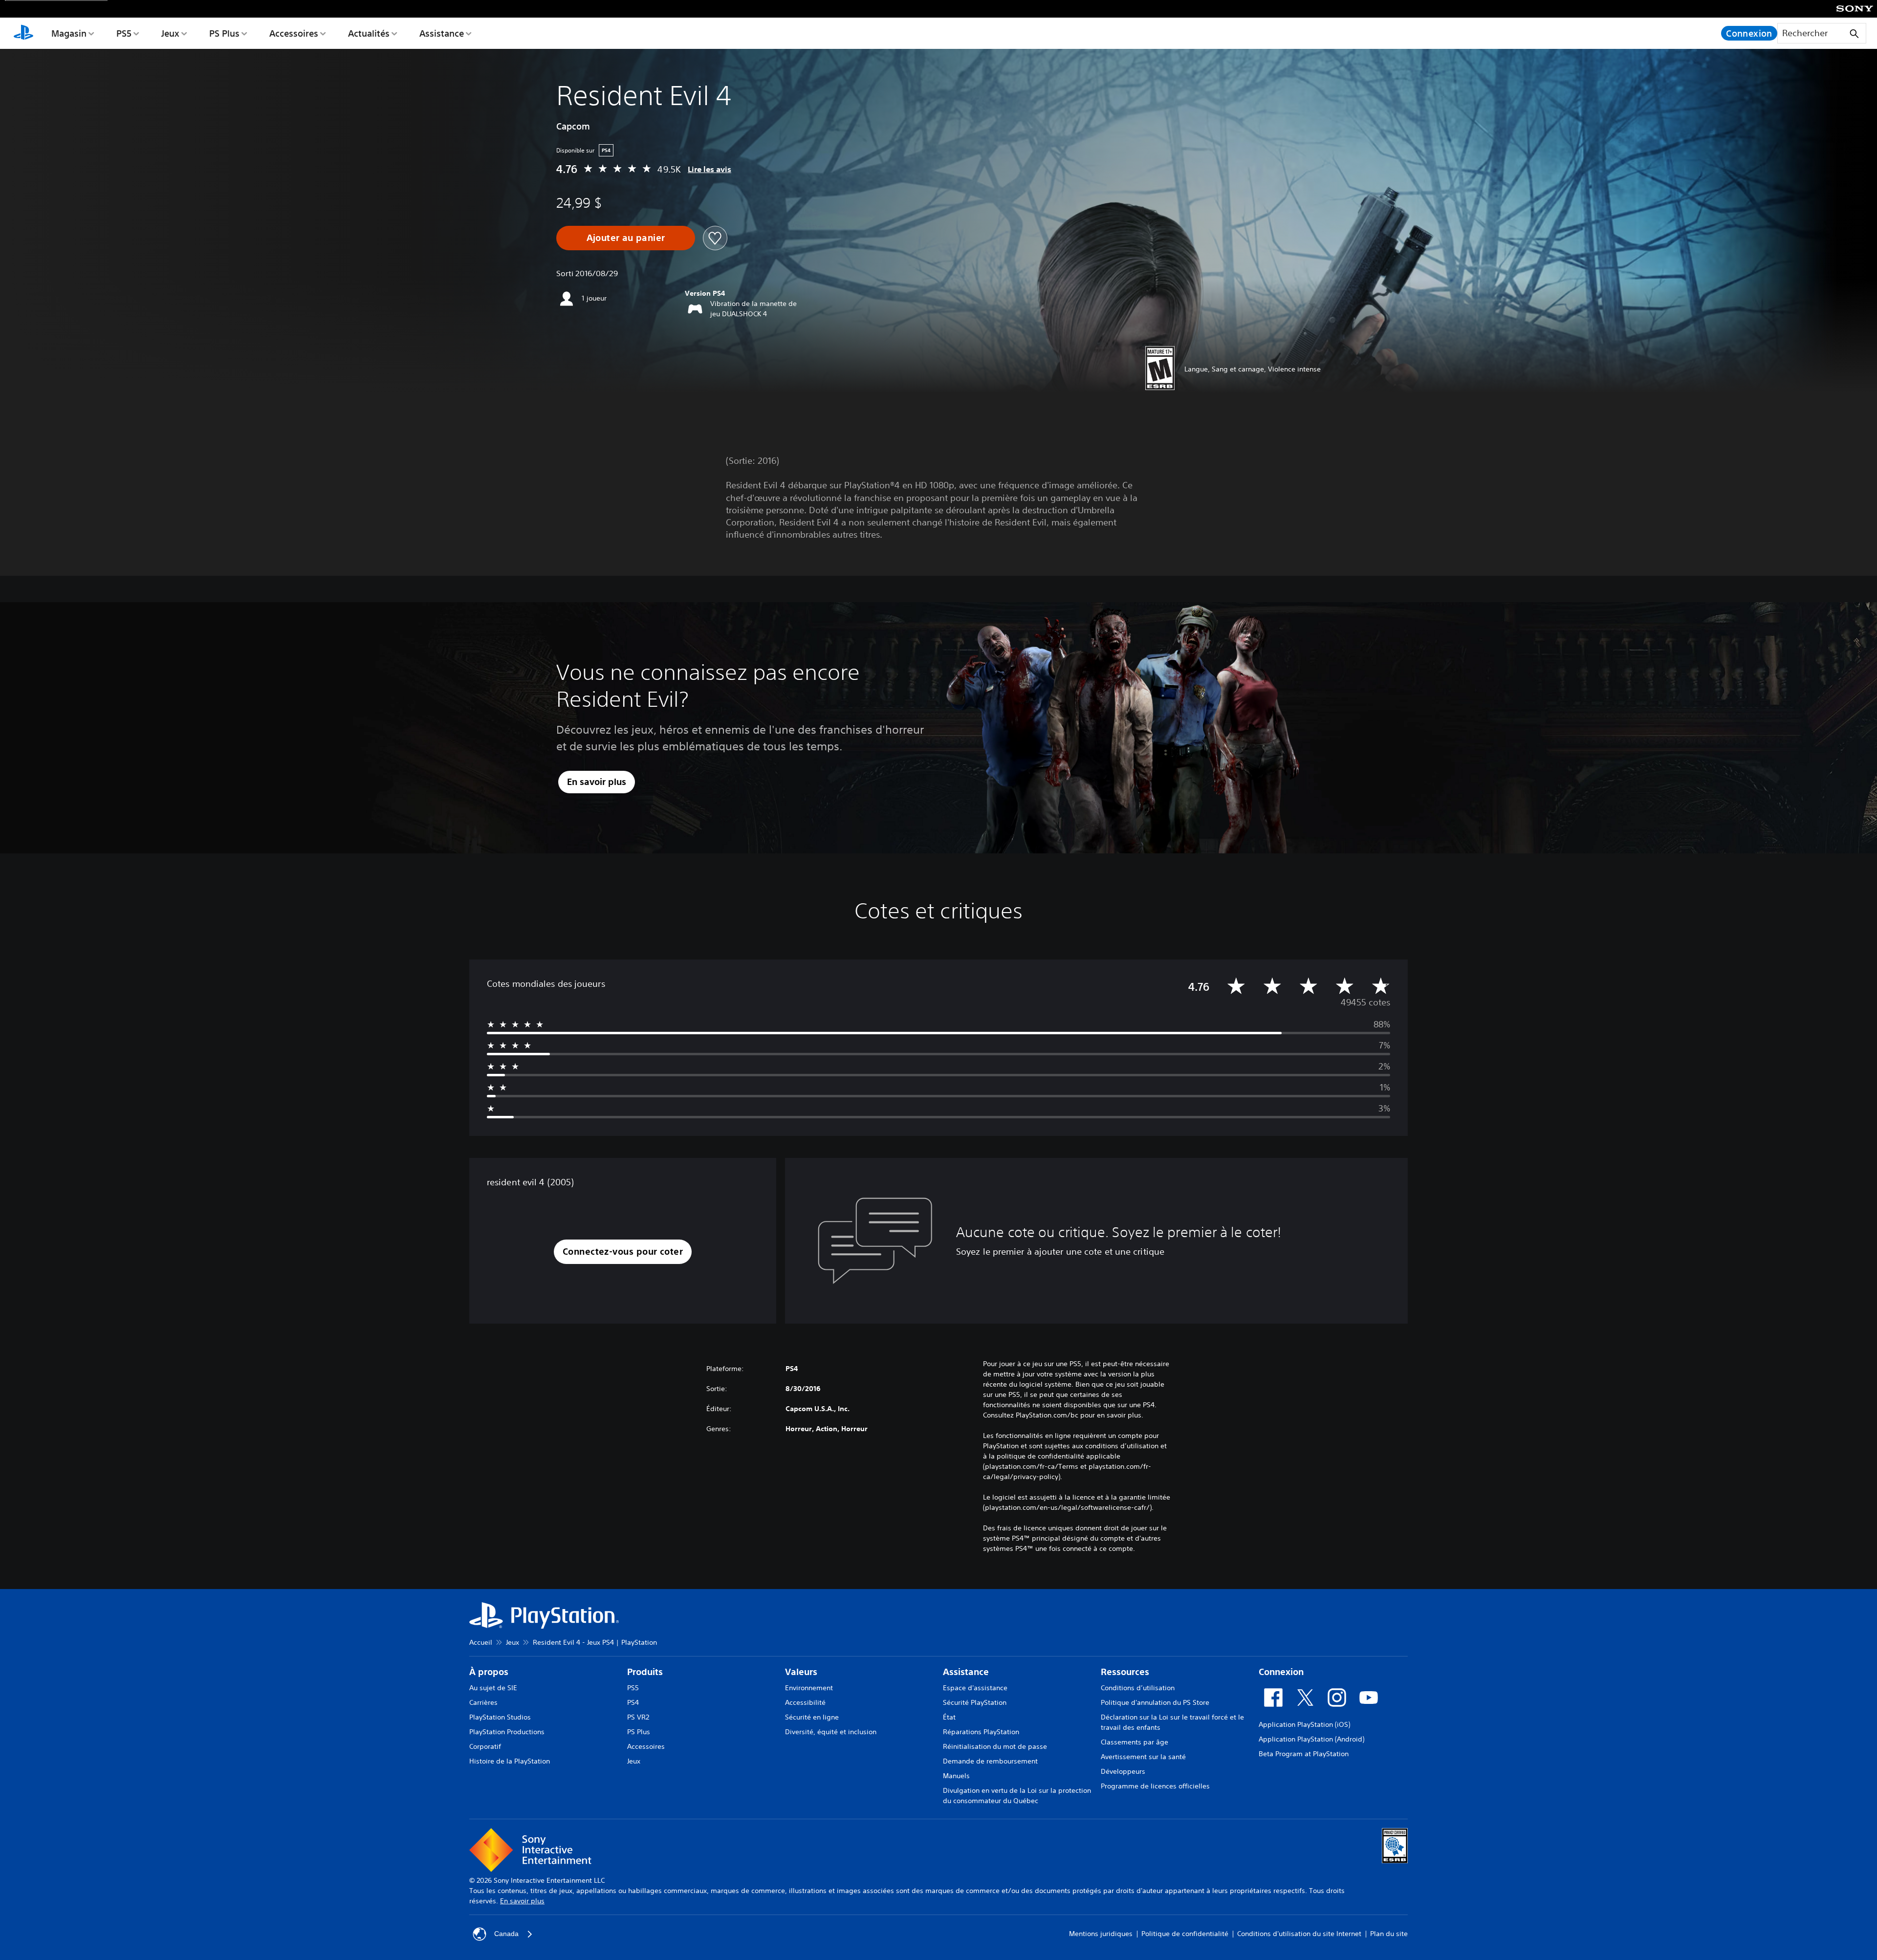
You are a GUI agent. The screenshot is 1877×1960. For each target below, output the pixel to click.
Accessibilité (805, 1702)
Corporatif (485, 1746)
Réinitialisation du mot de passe (995, 1746)
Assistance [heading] (966, 1672)
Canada (506, 1934)
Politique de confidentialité (1185, 1934)
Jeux (170, 33)
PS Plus (224, 33)
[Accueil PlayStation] (23, 33)
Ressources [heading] (1125, 1672)
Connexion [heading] (1281, 1672)
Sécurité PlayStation (975, 1702)
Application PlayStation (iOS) (1304, 1724)
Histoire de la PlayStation (510, 1761)
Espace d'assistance (975, 1688)
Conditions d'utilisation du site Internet (1299, 1934)
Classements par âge (1135, 1742)
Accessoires (294, 33)
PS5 (124, 33)
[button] (623, 1252)
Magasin (69, 33)
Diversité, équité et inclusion (831, 1732)
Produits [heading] (645, 1672)
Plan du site (1389, 1934)
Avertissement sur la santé (1143, 1757)
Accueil (481, 1642)
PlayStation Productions (507, 1732)
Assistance (442, 33)
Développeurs (1123, 1771)
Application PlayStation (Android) (1311, 1739)
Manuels (956, 1776)
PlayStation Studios (500, 1717)
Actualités (369, 33)
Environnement (809, 1688)
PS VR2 (638, 1717)
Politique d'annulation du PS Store (1155, 1702)
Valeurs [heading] (801, 1672)
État (949, 1717)
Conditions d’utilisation (1138, 1688)
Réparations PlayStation (981, 1732)
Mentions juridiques (1101, 1934)
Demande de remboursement (990, 1761)
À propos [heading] (489, 1672)
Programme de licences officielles (1155, 1786)
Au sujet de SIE (493, 1688)
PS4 (633, 1702)
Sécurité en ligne (812, 1717)
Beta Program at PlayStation (1304, 1754)
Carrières (483, 1702)
